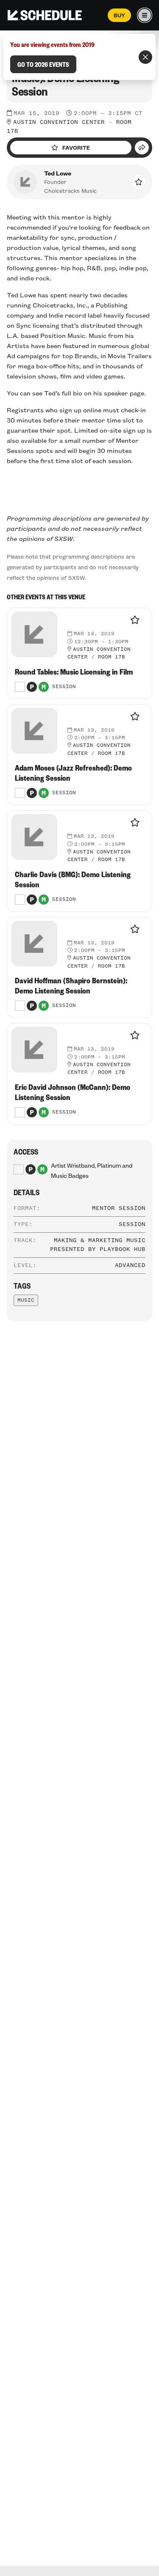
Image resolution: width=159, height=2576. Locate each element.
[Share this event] (142, 148)
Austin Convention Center (59, 122)
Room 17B (112, 657)
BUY (119, 15)
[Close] (145, 57)
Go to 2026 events (43, 64)
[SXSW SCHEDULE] (45, 15)
